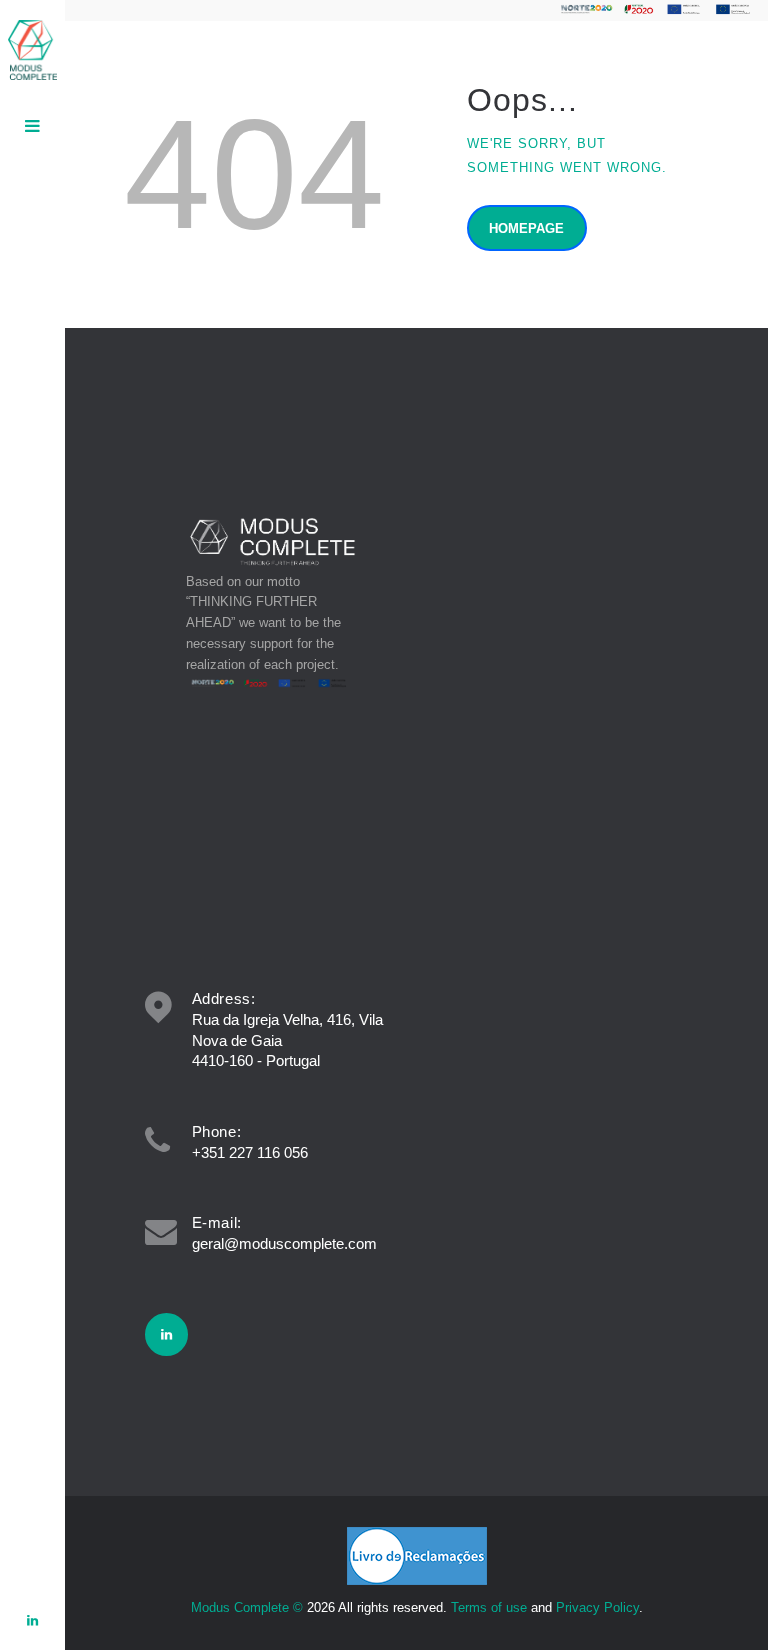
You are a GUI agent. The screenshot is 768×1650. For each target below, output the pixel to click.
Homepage (526, 228)
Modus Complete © (247, 1607)
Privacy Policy (597, 1607)
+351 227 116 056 (250, 1152)
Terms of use (489, 1607)
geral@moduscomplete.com (284, 1243)
